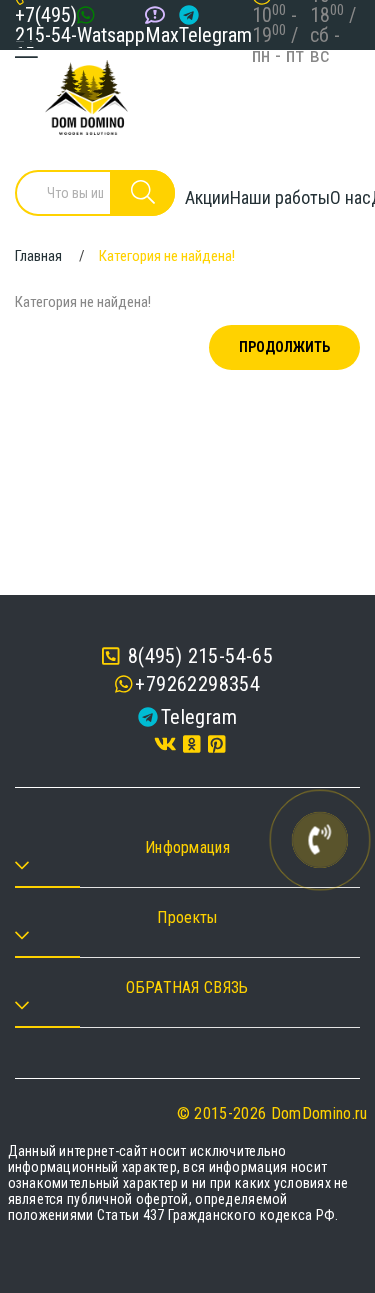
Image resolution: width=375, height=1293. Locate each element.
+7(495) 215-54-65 (46, 35)
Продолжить (284, 347)
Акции (207, 197)
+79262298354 (197, 684)
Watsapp (111, 35)
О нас (350, 197)
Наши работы (280, 197)
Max (162, 35)
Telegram (215, 35)
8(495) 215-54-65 (197, 656)
